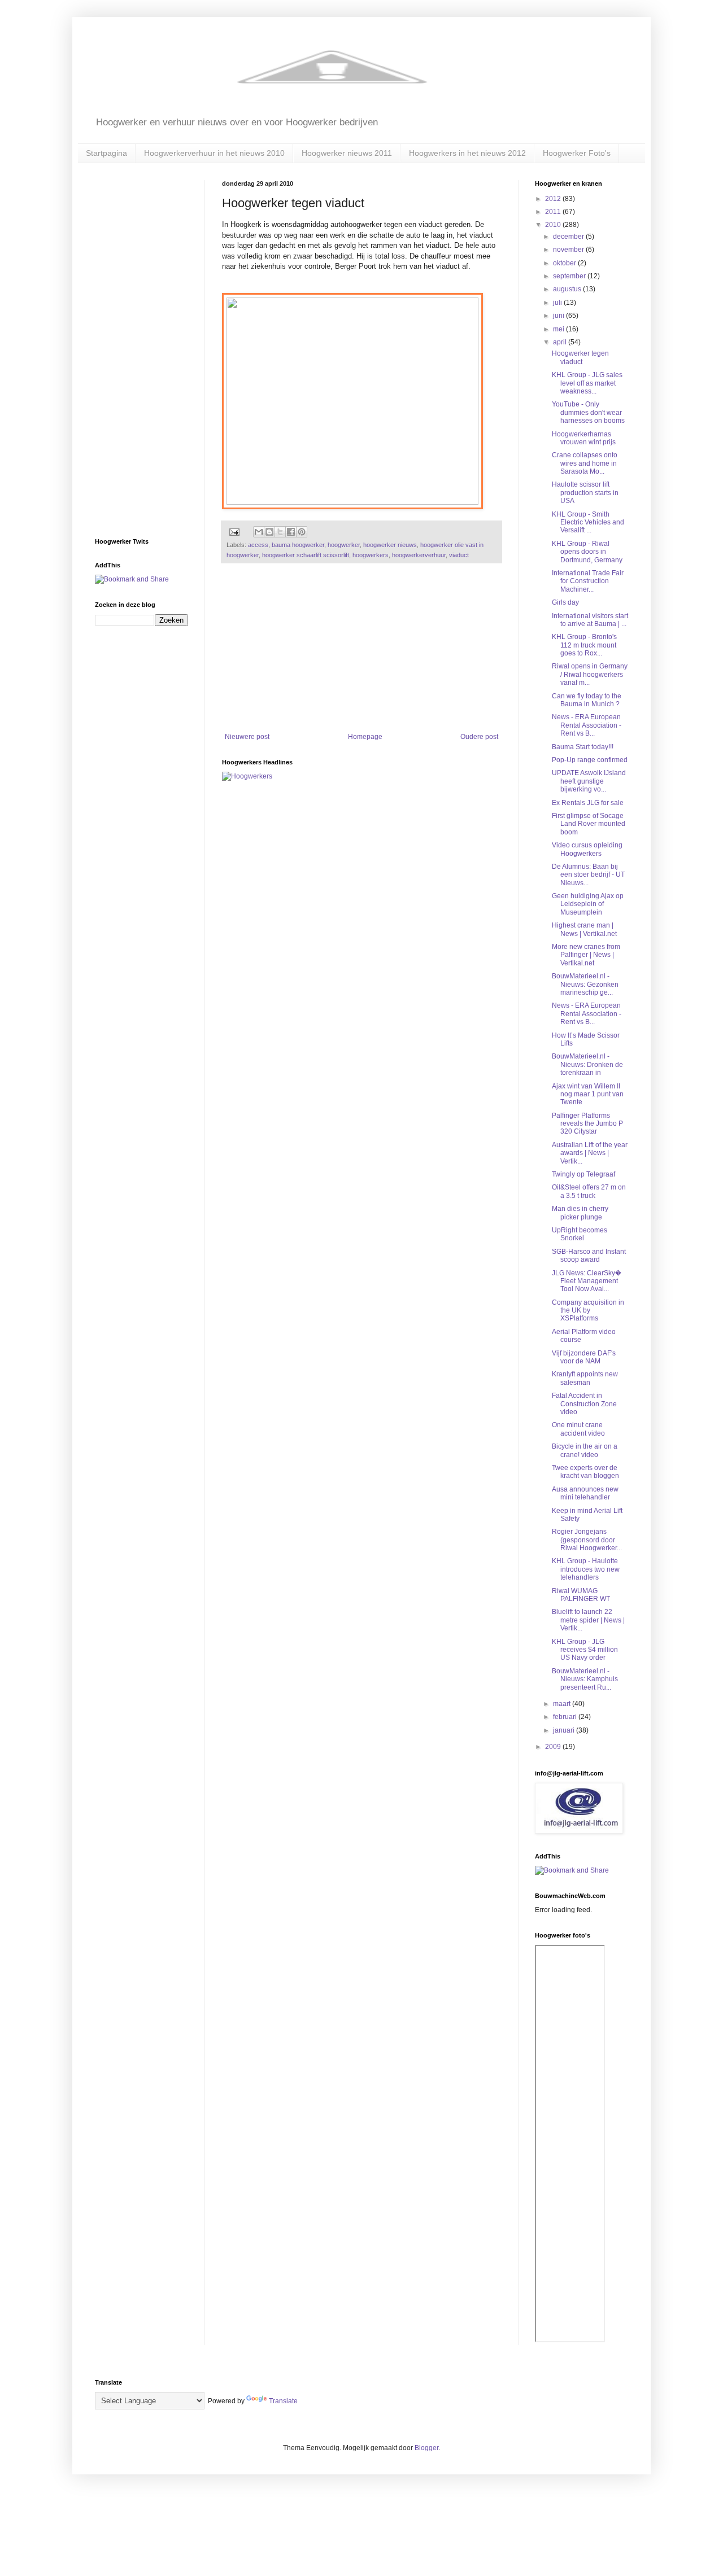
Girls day (565, 602)
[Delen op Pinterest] (302, 532)
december (569, 237)
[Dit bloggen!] (269, 532)
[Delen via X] (280, 532)
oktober (565, 263)
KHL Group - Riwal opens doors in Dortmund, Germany (587, 552)
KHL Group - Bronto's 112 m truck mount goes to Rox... (584, 645)
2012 (554, 199)
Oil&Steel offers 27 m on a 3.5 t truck (589, 1191)
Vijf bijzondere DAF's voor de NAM (584, 1357)
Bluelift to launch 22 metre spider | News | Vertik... (588, 1620)
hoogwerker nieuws (390, 545)
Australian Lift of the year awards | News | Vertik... (590, 1153)
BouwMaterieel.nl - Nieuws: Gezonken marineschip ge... (585, 984)
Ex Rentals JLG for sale (588, 803)
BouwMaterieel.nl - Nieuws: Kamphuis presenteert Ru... (585, 1679)
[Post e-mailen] (234, 531)
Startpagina (106, 153)
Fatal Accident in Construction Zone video (584, 1404)
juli (558, 303)
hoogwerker (344, 545)
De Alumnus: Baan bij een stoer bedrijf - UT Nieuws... (588, 875)
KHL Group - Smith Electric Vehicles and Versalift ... (588, 522)
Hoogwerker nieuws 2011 (347, 153)
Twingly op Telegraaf (583, 1174)
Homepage (365, 737)
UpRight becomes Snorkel (580, 1234)
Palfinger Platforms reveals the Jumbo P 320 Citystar (587, 1124)
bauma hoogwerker (298, 545)
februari (566, 1717)
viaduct (459, 555)
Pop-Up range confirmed (590, 760)
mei (559, 329)
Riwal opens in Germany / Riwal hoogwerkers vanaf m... (590, 674)
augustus (568, 289)
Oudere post (479, 737)
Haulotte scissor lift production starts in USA (585, 493)
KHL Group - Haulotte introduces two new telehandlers (586, 1569)
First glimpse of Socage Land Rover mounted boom (589, 824)
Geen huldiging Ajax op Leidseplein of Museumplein (588, 904)
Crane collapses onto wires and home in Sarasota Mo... (585, 463)
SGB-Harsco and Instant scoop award (589, 1256)
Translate (283, 2401)
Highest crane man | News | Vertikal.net (584, 929)
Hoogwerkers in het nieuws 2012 (467, 153)
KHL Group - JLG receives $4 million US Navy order (585, 1650)
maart (563, 1704)
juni (559, 316)
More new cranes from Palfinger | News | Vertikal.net (586, 955)
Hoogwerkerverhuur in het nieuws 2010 (214, 153)
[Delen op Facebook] (291, 532)
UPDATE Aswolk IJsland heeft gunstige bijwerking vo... (589, 781)
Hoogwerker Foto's (577, 153)
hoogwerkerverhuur (419, 555)
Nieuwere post (247, 737)
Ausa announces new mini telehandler (585, 1493)
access (258, 545)
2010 (554, 225)
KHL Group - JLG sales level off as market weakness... (587, 383)
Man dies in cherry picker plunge (580, 1213)
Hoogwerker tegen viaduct (580, 357)
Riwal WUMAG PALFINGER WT (581, 1595)
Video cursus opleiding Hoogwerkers (587, 849)
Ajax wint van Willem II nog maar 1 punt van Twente (588, 1094)
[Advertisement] (361, 648)
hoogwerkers (371, 555)
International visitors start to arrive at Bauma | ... (590, 620)
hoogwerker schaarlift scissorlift (306, 555)
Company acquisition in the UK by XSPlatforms (588, 1311)
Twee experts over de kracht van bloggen (585, 1472)
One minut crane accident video (578, 1429)
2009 (554, 1747)
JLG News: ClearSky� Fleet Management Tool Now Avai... (587, 1281)
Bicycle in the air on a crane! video (585, 1450)
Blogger (426, 2448)
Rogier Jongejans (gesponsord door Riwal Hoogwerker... (587, 1540)
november (569, 250)
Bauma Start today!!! (583, 747)
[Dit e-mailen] (259, 532)
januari (565, 1730)
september (570, 276)
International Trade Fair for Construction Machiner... (588, 581)
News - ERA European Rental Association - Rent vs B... (587, 725)
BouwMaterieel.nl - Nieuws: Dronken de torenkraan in (587, 1064)
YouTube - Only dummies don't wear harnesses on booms (588, 412)
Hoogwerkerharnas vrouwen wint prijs (584, 438)
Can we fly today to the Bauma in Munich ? (587, 700)
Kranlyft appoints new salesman (585, 1378)
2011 (554, 212)
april (561, 342)
